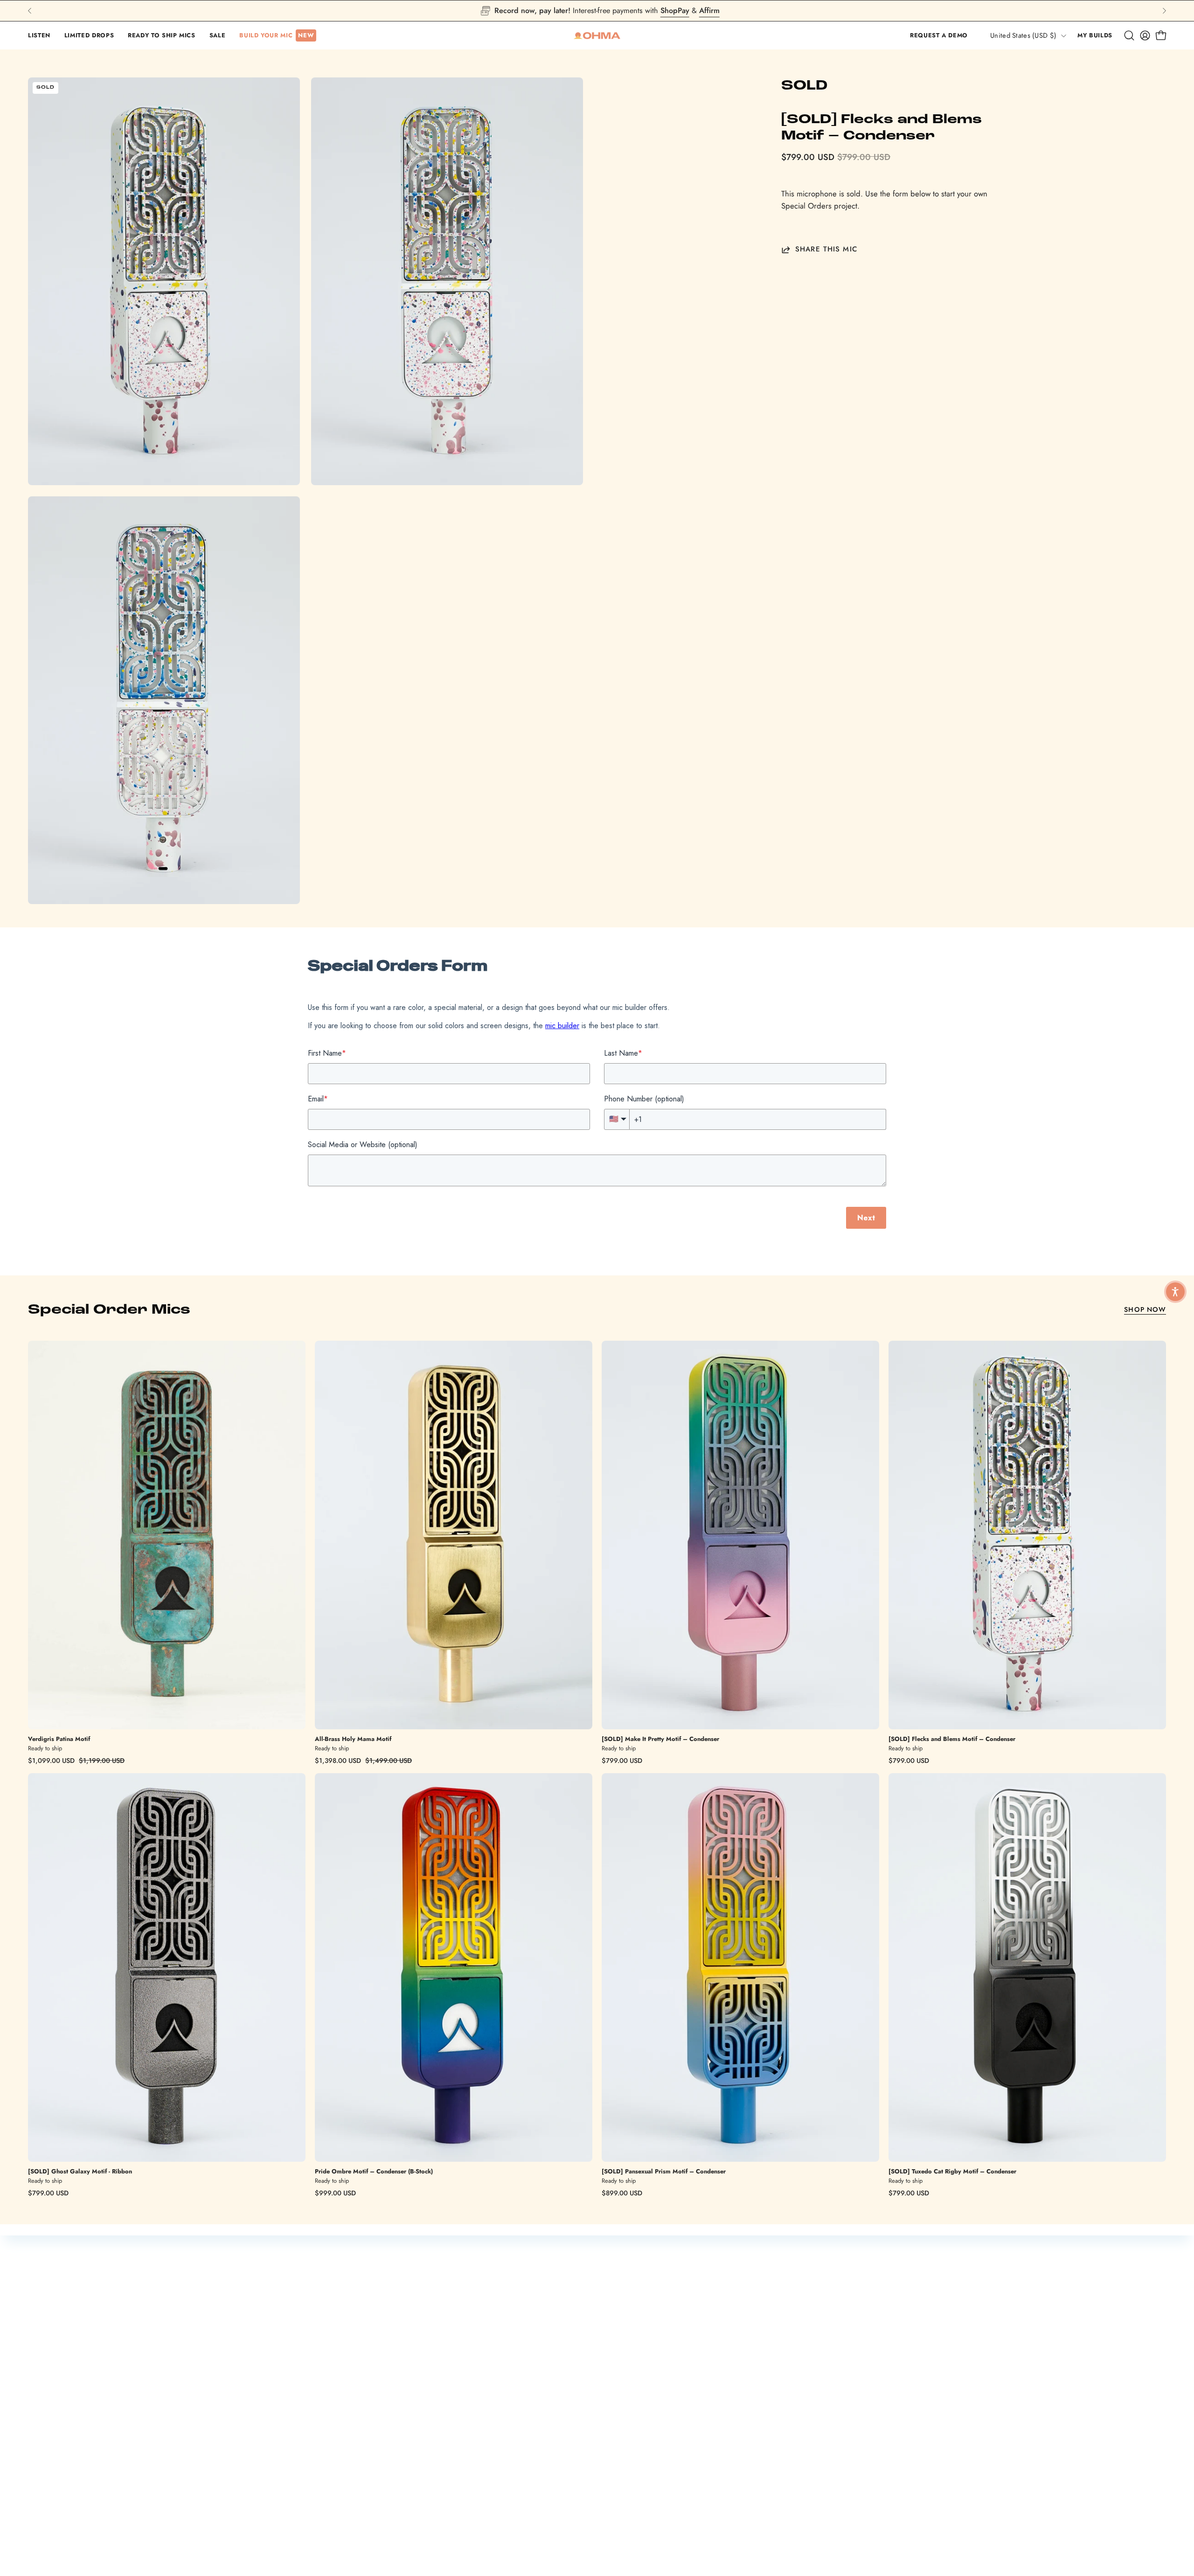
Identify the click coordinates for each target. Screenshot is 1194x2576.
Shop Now (1145, 1309)
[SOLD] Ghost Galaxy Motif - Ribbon (80, 2172)
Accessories (468, 2491)
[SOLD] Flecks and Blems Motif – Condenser (952, 1739)
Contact (302, 2507)
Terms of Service (792, 2458)
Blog (614, 2507)
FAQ (296, 2491)
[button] (39, 35)
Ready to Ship (471, 2475)
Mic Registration (316, 2458)
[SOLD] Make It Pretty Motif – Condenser (660, 1739)
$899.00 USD (622, 2193)
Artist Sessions (630, 2475)
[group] (597, 11)
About (616, 2523)
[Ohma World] (597, 35)
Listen (616, 2458)
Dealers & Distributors (484, 2507)
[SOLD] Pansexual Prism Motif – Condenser (664, 2172)
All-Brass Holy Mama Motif (353, 1739)
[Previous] (30, 11)
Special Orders (632, 2491)
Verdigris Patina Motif (59, 1739)
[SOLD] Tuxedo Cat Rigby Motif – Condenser (952, 2172)
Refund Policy (787, 2442)
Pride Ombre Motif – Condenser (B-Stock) (374, 2172)
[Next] (1164, 11)
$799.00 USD (622, 1761)
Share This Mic (826, 250)
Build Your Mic (472, 2458)
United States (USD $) (1023, 35)
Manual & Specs (316, 2475)
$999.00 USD (335, 2193)
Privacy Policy (787, 2474)
